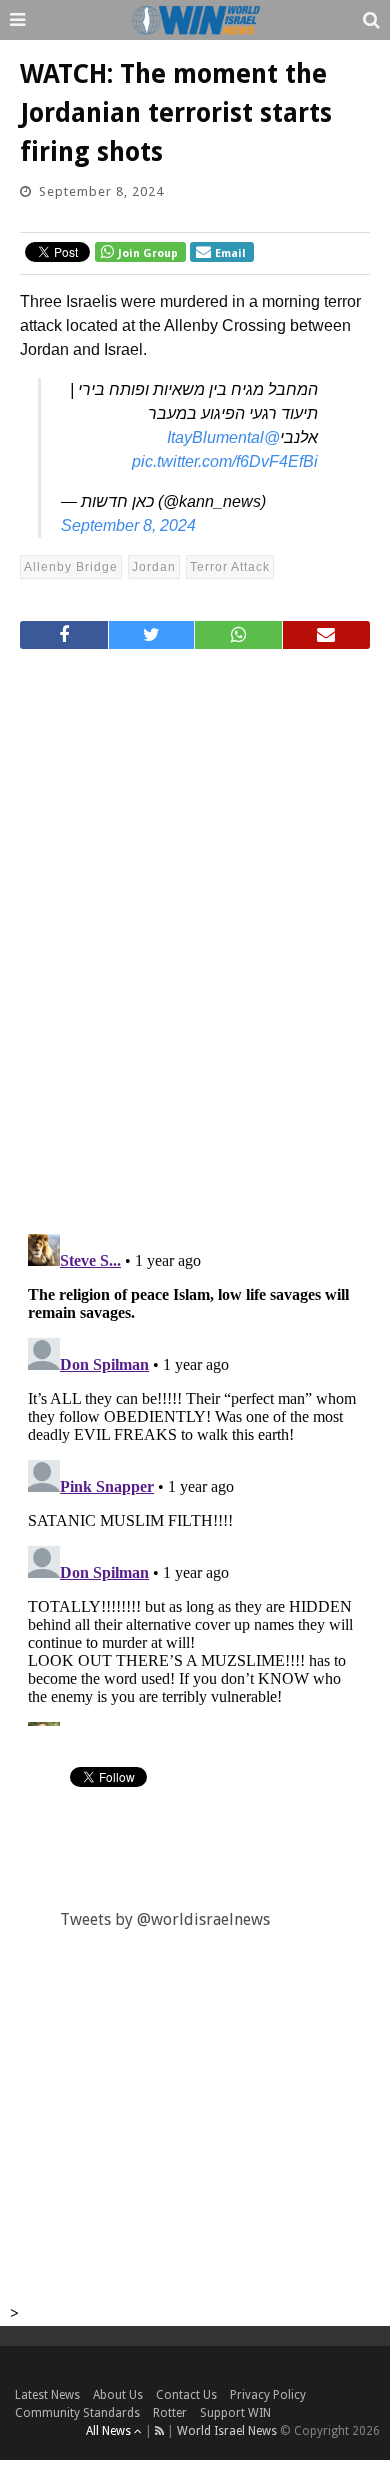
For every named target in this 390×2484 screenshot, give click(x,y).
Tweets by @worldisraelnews (165, 1919)
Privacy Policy (268, 2395)
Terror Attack (230, 567)
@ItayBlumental (223, 437)
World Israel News (227, 2431)
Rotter (170, 2413)
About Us (118, 2395)
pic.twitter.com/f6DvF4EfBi (225, 461)
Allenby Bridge (71, 567)
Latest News (47, 2395)
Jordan (154, 567)
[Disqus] (195, 933)
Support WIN (235, 2413)
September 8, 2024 (128, 525)
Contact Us (186, 2395)
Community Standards (77, 2413)
